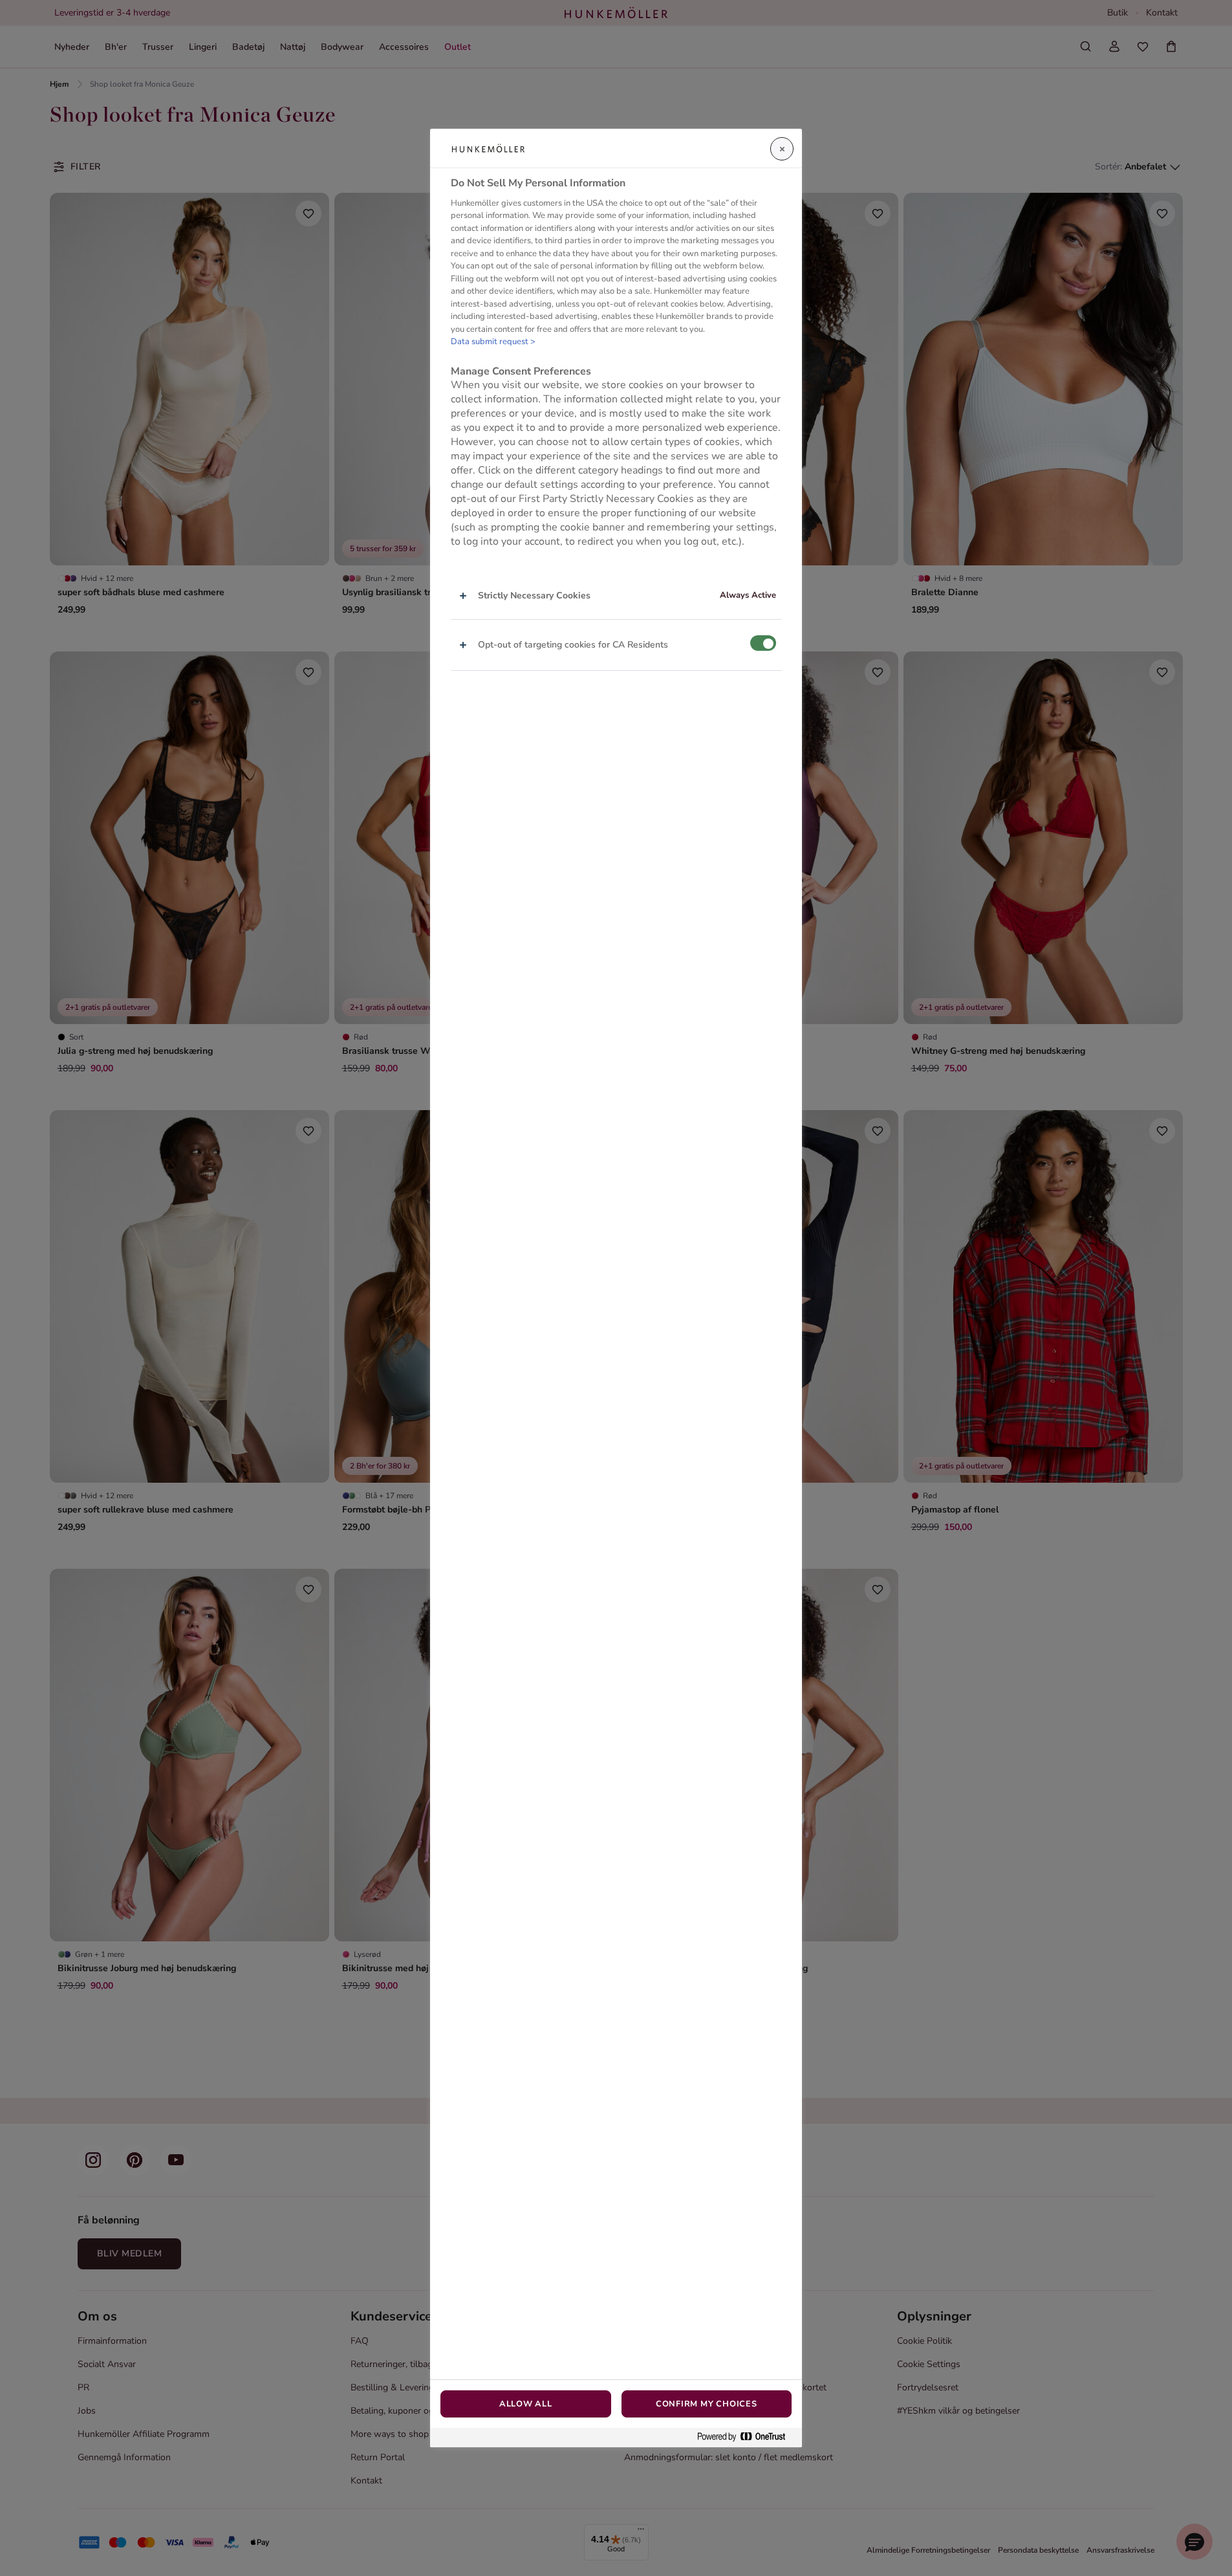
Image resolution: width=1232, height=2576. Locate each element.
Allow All (526, 2404)
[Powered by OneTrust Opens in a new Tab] (746, 2437)
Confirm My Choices (707, 2404)
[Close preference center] (782, 149)
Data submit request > (493, 342)
